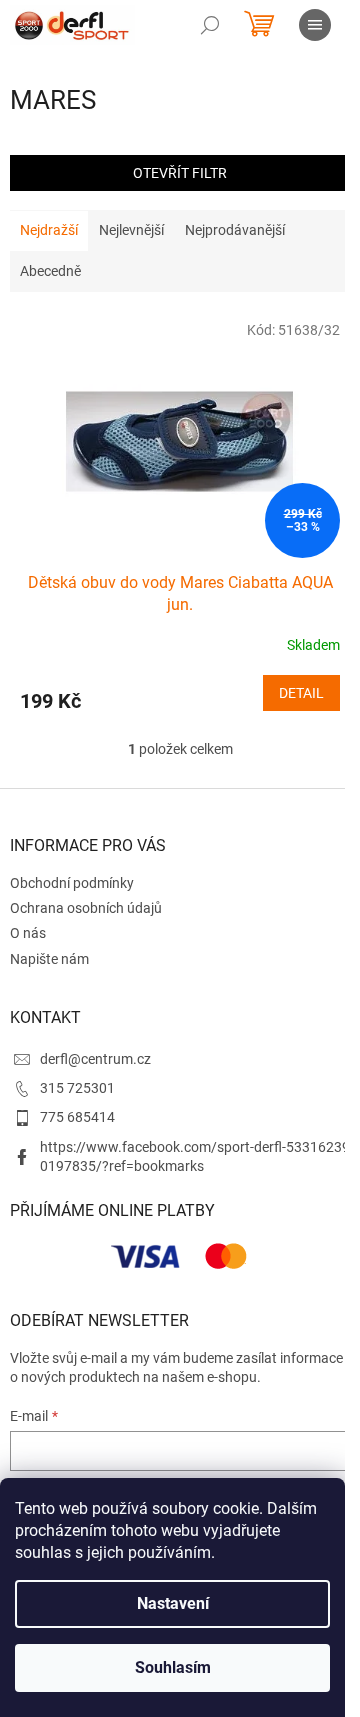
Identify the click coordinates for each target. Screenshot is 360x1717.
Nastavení (173, 1603)
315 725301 (77, 1088)
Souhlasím (173, 1667)
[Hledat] (210, 25)
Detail (301, 693)
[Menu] (315, 25)
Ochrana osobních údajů (86, 908)
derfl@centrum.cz (95, 1059)
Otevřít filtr (180, 173)
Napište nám (49, 959)
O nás (28, 933)
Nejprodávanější (235, 230)
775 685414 (77, 1117)
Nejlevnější (131, 230)
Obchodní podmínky (72, 883)
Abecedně (50, 271)
